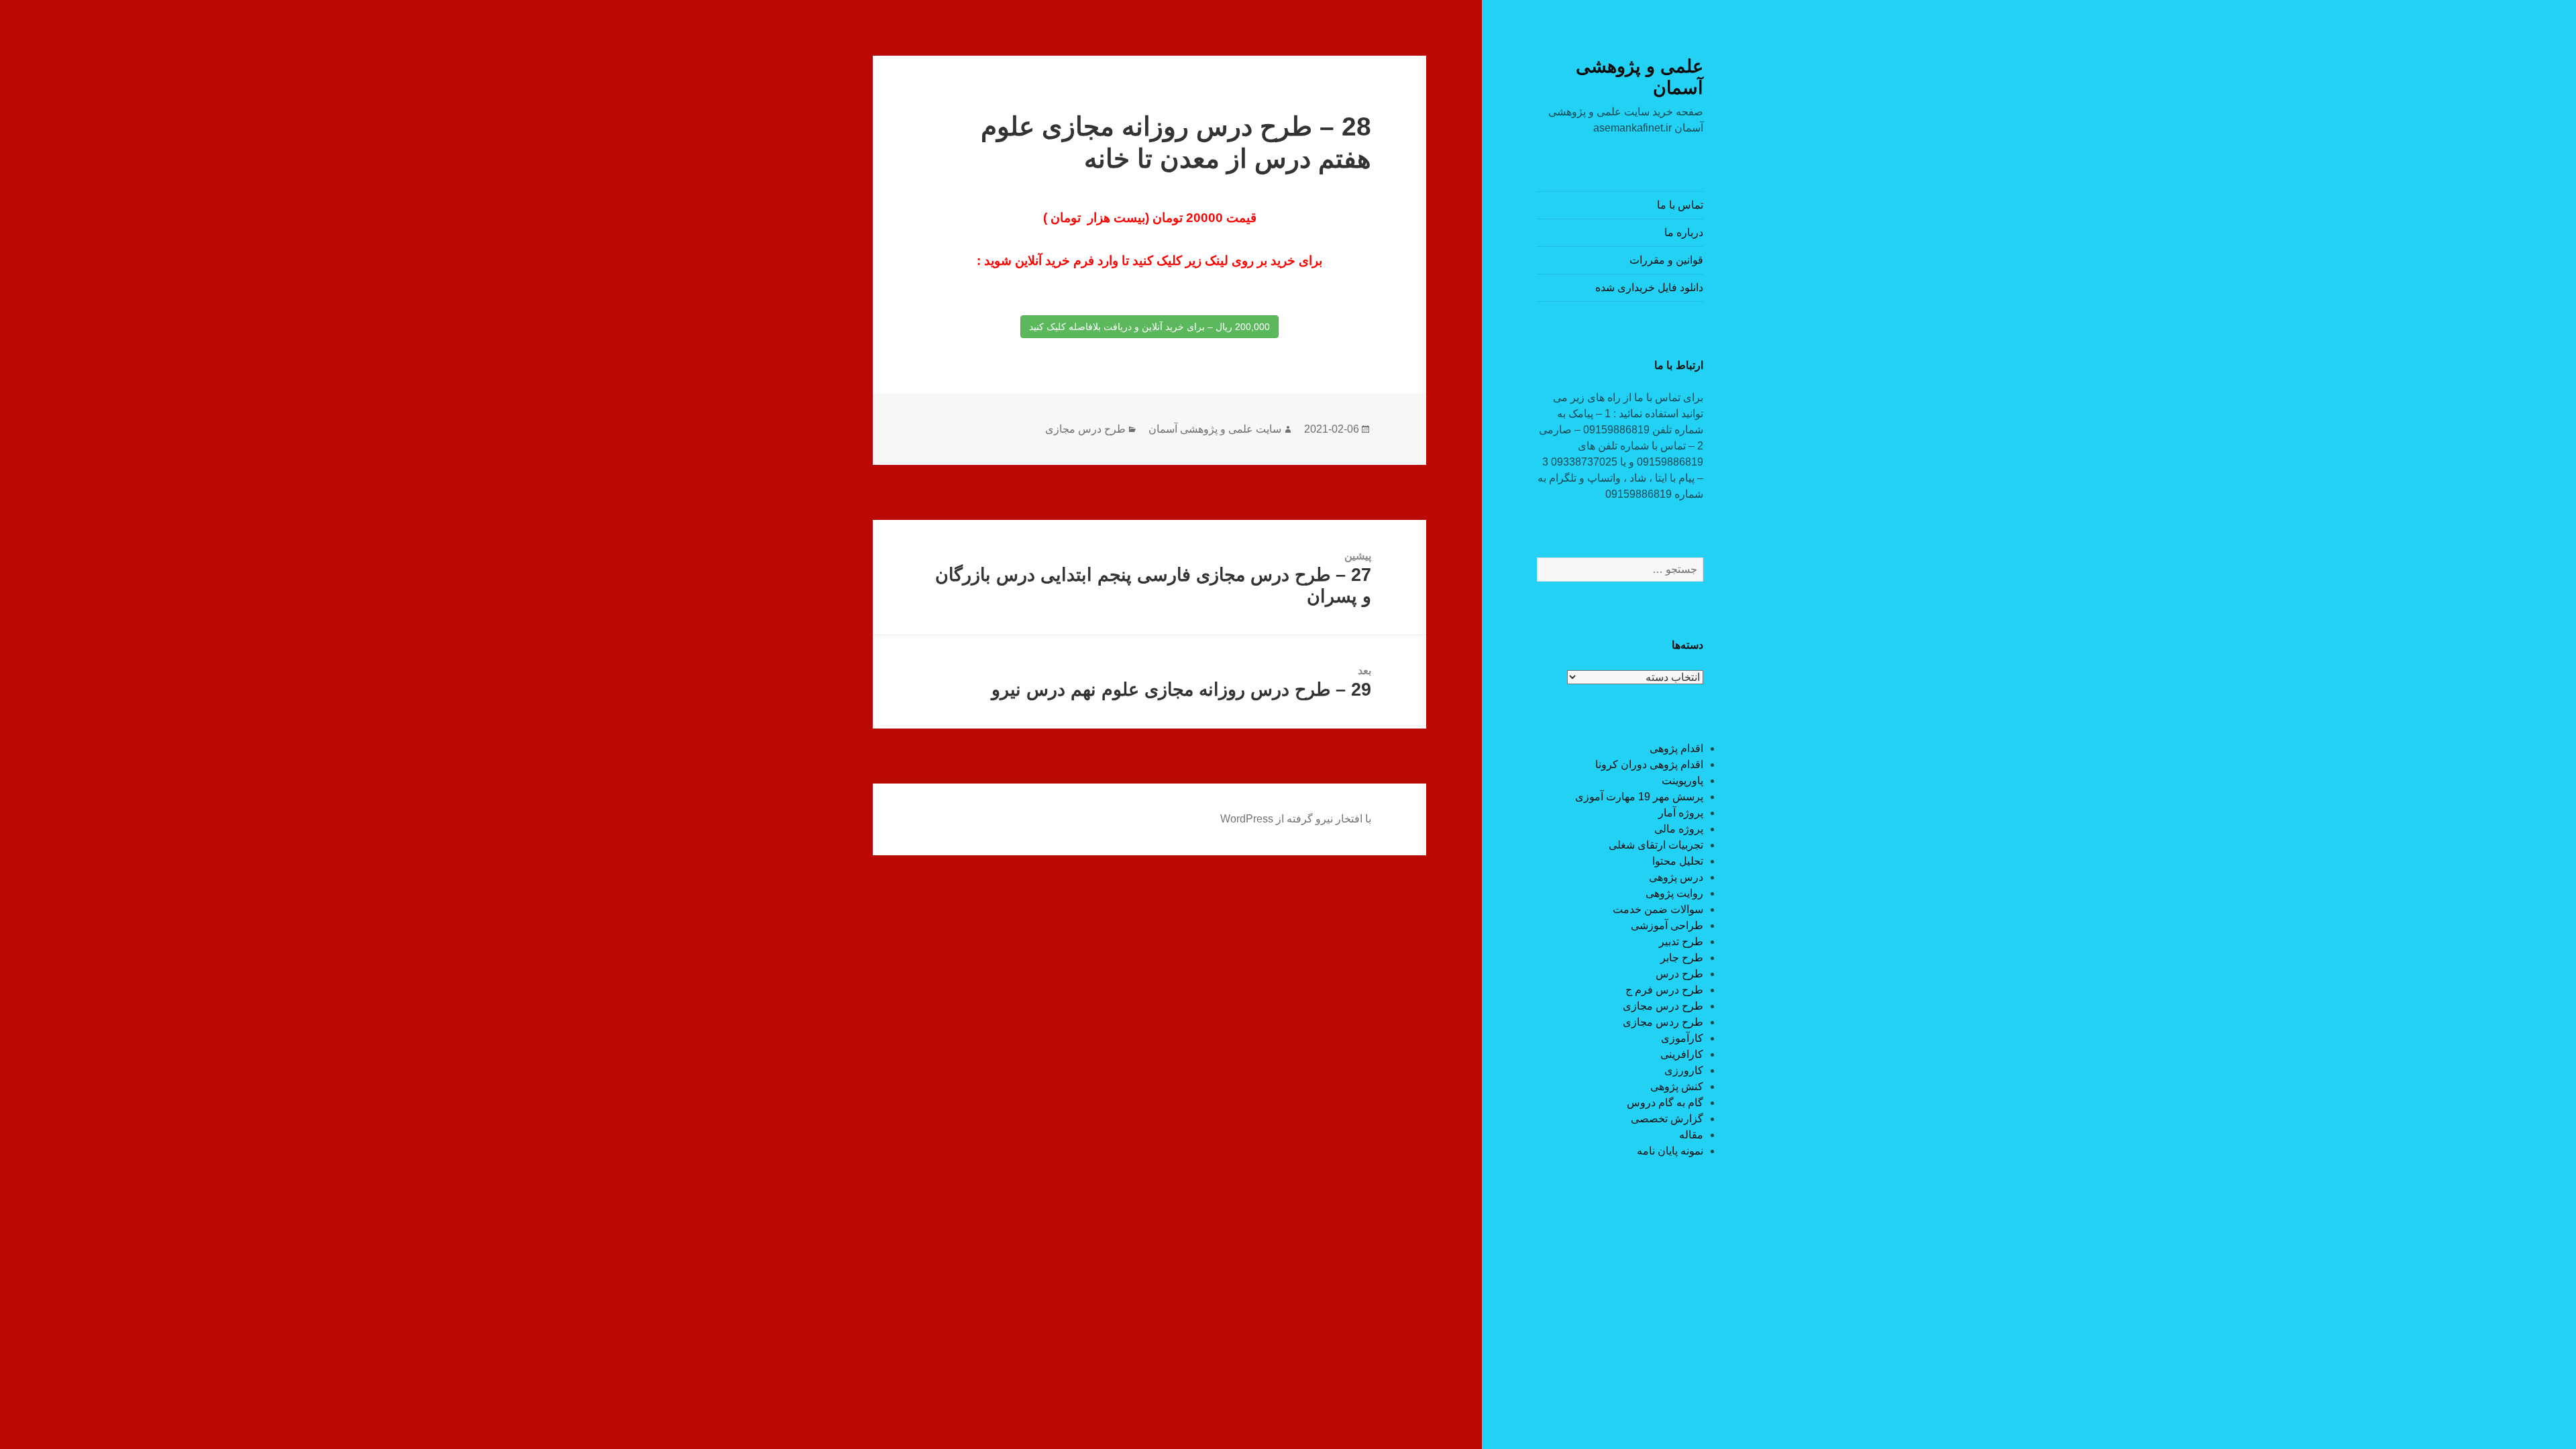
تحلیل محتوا (1678, 861)
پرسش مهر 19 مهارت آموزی (1639, 797)
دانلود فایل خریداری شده (1649, 287)
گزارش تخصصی (1667, 1119)
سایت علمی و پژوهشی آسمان (1215, 429)
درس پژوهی (1676, 877)
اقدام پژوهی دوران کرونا (1649, 764)
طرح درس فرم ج (1664, 990)
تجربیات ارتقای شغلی (1656, 845)
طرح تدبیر (1681, 942)
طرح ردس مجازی (1663, 1022)
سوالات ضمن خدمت (1658, 909)
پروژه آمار (1681, 813)
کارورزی (1684, 1070)
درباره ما (1684, 232)
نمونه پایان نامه (1670, 1151)
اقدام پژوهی (1676, 748)
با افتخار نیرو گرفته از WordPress (1296, 819)
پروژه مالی (1679, 829)
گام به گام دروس (1665, 1103)
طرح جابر (1682, 958)
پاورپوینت (1682, 781)
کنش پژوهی (1677, 1086)
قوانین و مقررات (1666, 260)
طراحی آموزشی (1667, 925)
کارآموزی (1682, 1038)
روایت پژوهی (1674, 893)
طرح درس (1679, 974)
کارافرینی (1682, 1054)
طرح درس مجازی (1663, 1006)
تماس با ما (1680, 205)
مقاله (1691, 1135)
